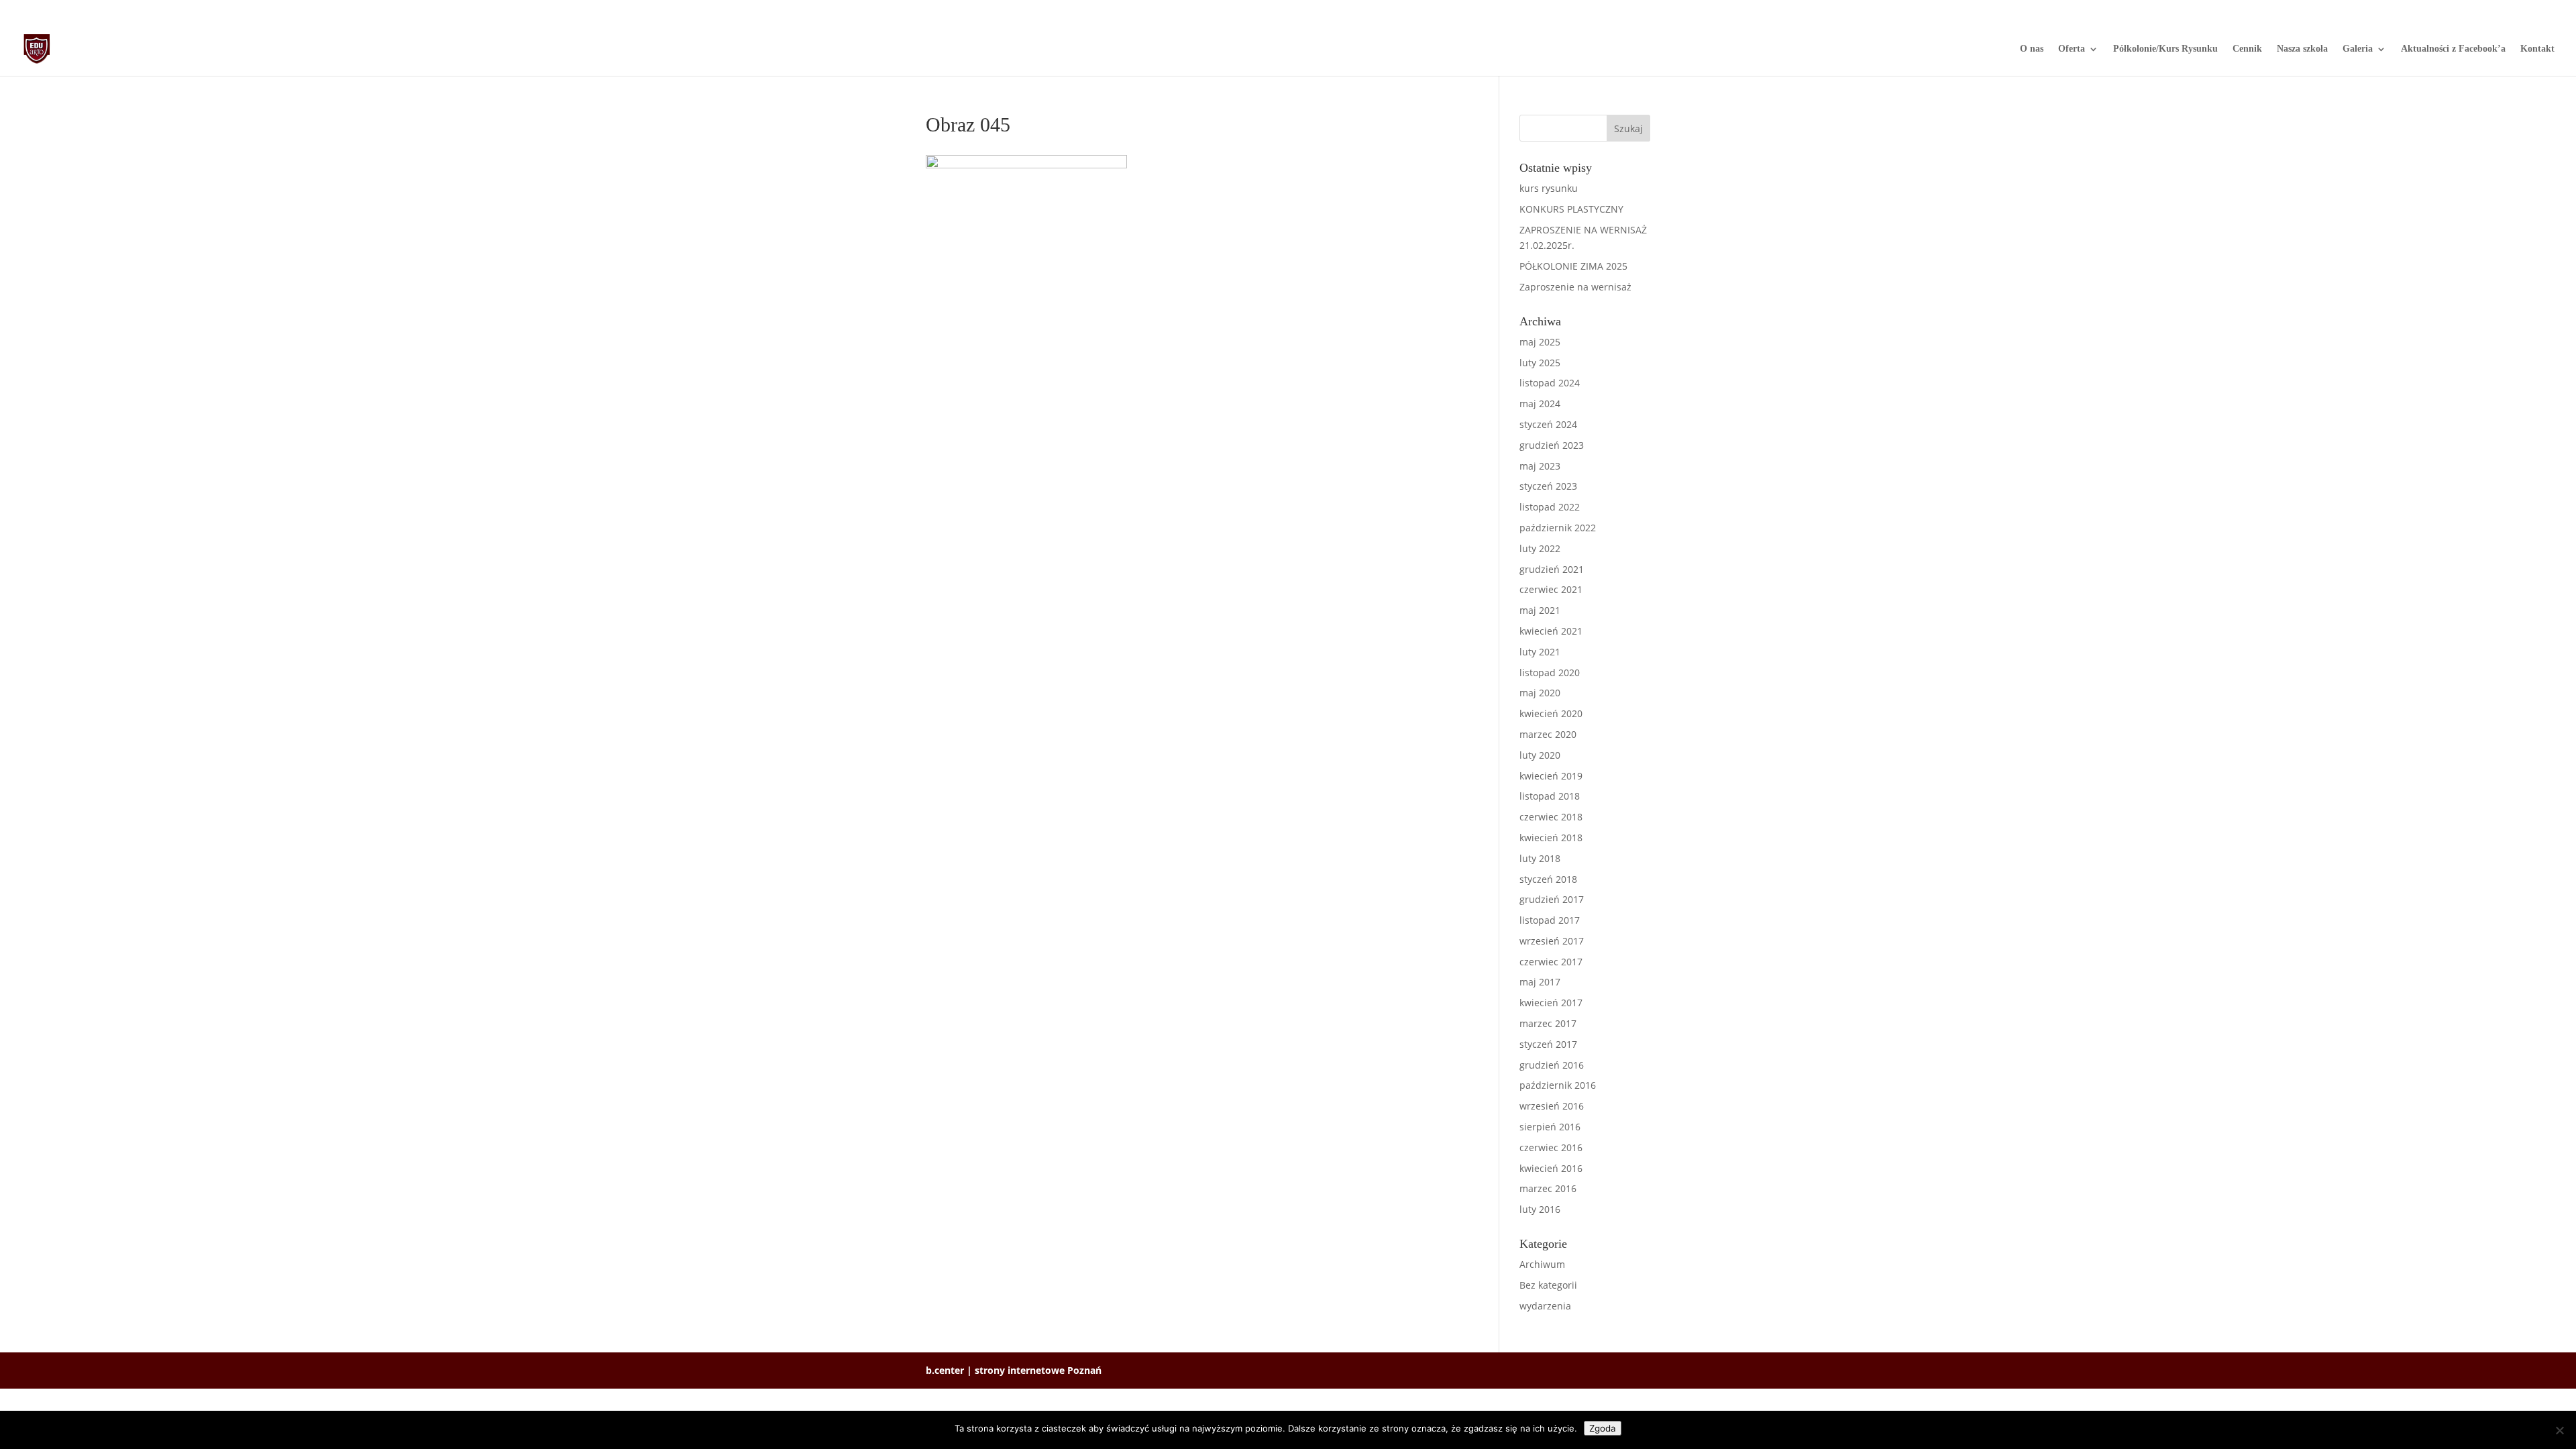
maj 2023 (1540, 466)
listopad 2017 (1550, 920)
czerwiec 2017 (1551, 962)
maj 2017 (1540, 982)
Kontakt (2537, 49)
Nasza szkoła (2302, 49)
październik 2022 (1558, 528)
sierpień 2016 (1550, 1127)
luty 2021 (1540, 652)
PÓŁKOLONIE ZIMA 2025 (1573, 266)
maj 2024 (1540, 404)
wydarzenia (1545, 1306)
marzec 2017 (1548, 1023)
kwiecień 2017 (1551, 1003)
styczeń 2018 (1548, 879)
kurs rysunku (1549, 188)
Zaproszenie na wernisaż (1575, 287)
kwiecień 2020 (1551, 713)
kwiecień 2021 (1551, 631)
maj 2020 (1540, 693)
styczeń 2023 (1548, 486)
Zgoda (1603, 1428)
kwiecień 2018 (1551, 838)
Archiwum (1542, 1264)
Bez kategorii (1548, 1285)
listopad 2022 (1550, 507)
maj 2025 (1540, 342)
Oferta (2072, 49)
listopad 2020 (1550, 673)
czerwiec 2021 (1551, 589)
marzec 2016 (1548, 1188)
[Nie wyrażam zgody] (2559, 1430)
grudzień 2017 (1552, 899)
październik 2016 (1558, 1085)
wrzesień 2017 (1552, 941)
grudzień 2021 (1552, 569)
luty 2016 (1540, 1209)
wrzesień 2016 (1552, 1106)
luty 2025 (1540, 363)
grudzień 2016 (1552, 1065)
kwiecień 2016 (1551, 1168)
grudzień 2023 (1552, 445)
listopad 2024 (1550, 383)
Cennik (2247, 49)
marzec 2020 (1548, 734)
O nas (2032, 49)
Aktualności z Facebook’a (2453, 49)
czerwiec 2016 (1551, 1147)
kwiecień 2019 (1551, 776)
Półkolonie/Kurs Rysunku (2165, 49)
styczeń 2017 (1548, 1044)
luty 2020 (1540, 755)
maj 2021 (1540, 610)
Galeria (2358, 49)
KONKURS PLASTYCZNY (1571, 209)
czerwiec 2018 (1551, 817)
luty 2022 (1540, 548)
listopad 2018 (1550, 796)
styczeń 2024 (1548, 424)
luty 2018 (1540, 858)
